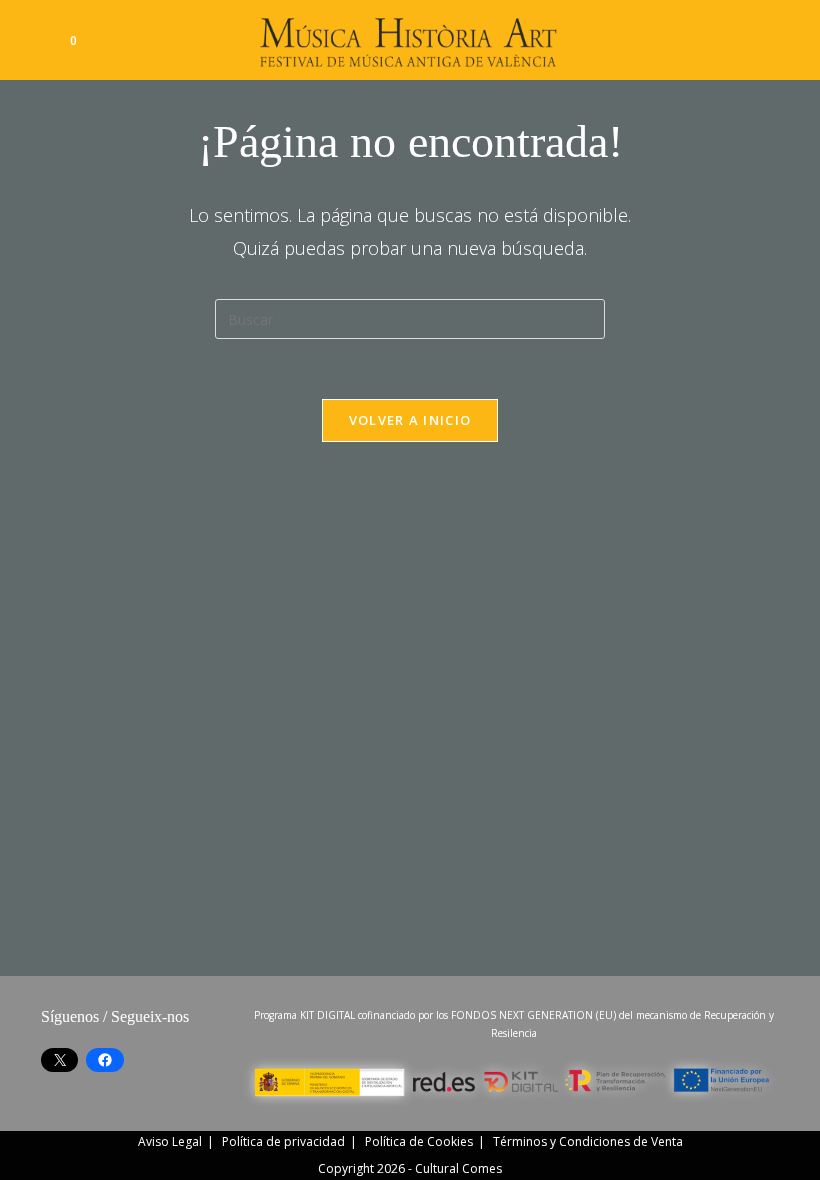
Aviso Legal (170, 1141)
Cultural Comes (458, 1168)
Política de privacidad (283, 1141)
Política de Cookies (419, 1141)
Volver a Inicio (410, 420)
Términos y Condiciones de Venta (588, 1141)
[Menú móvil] (767, 39)
